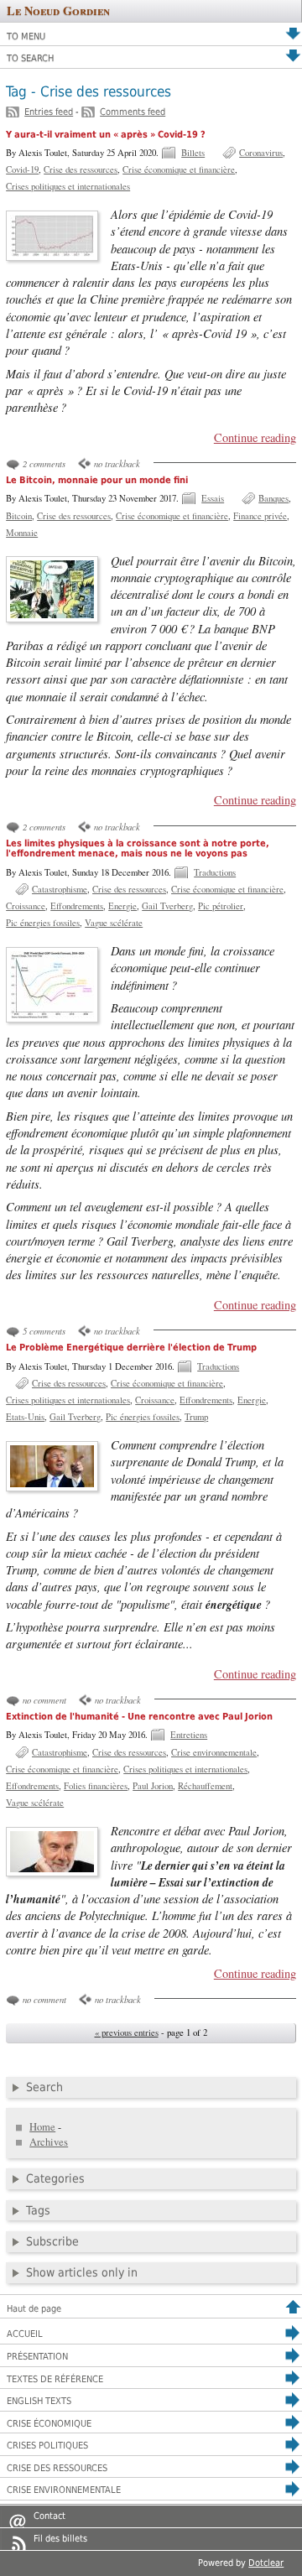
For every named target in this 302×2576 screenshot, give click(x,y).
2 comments (44, 463)
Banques (273, 498)
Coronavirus (261, 153)
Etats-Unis (25, 1417)
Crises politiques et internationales (68, 186)
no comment (44, 1700)
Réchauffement (205, 1786)
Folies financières (96, 1786)
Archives (49, 2142)
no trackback (117, 463)
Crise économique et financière (179, 169)
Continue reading (255, 437)
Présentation (37, 2357)
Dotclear (266, 2563)
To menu (26, 36)
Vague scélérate (114, 923)
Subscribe (52, 2241)
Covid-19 (22, 169)
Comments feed (133, 112)
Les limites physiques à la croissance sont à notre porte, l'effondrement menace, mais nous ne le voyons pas (138, 849)
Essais (213, 498)
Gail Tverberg (167, 906)
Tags (38, 2210)
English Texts (39, 2401)
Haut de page (34, 2309)
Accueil (25, 2334)
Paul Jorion (153, 1786)
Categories (55, 2178)
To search (30, 58)
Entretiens (189, 1735)
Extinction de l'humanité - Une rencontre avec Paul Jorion (139, 1717)
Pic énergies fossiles (43, 923)
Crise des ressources (81, 169)
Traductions (215, 872)
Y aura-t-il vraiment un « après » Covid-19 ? (106, 135)
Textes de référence (55, 2379)
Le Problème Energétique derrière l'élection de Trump (131, 1348)
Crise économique (49, 2424)
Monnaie (22, 533)
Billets (193, 153)
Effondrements (77, 906)
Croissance (26, 906)
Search (44, 2087)
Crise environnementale (214, 1752)
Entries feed (49, 112)
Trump (196, 1417)
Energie (122, 906)
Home (42, 2127)
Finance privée (260, 516)
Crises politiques (47, 2446)
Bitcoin (19, 516)
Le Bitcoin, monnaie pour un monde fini (97, 480)
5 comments (44, 1331)
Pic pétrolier (221, 906)
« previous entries (127, 2032)
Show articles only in (82, 2272)
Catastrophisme (60, 889)
